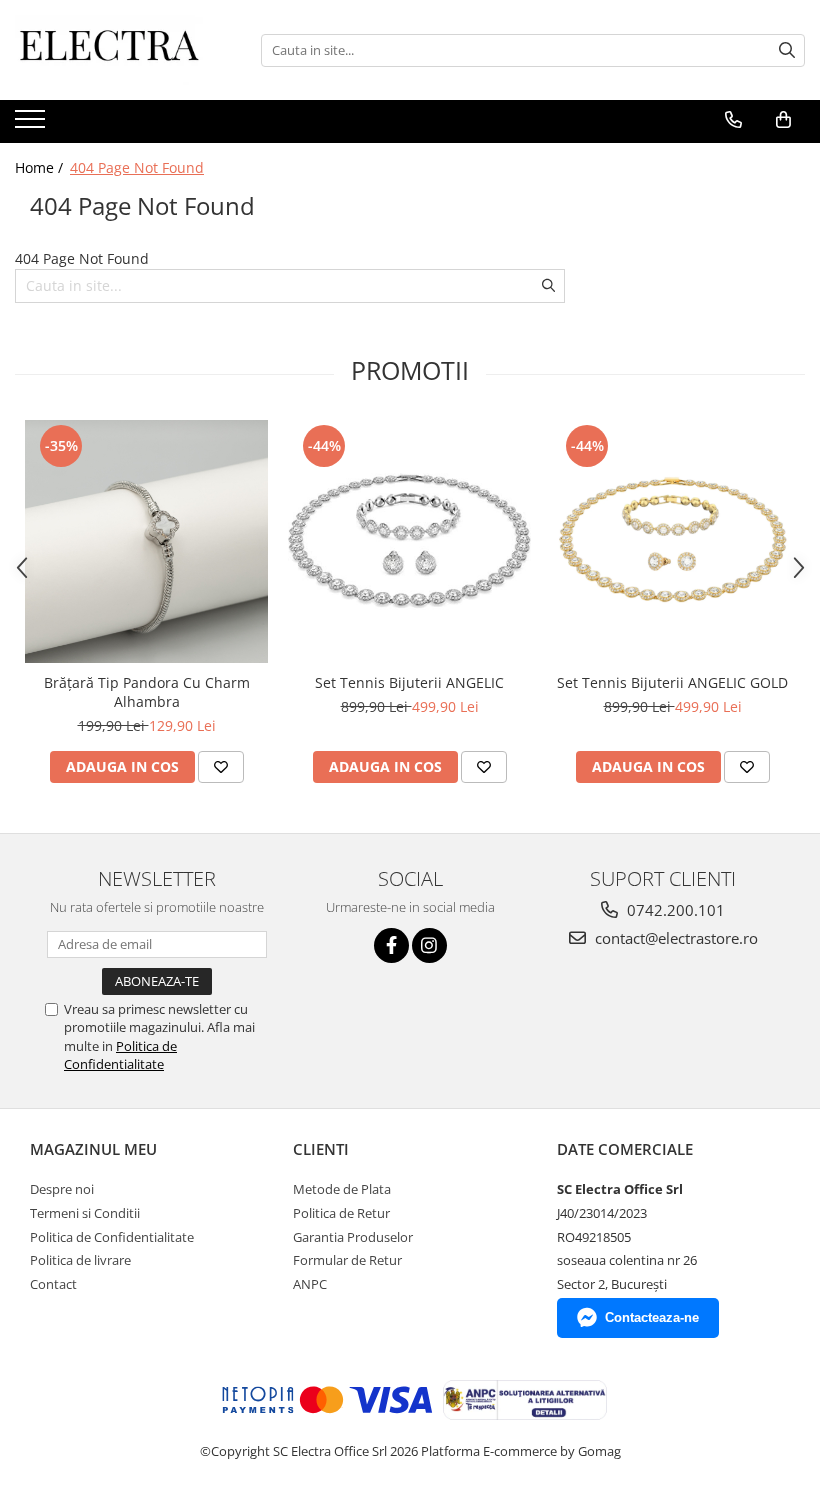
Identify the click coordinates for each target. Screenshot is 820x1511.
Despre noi (62, 1189)
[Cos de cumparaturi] (783, 120)
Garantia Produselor (353, 1237)
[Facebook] (391, 945)
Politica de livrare (80, 1260)
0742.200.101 (674, 910)
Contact (53, 1284)
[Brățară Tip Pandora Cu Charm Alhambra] (146, 541)
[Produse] (32, 125)
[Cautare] (787, 50)
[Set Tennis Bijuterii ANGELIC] (409, 541)
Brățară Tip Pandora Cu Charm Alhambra (147, 692)
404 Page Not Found (137, 167)
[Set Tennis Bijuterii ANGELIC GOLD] (672, 541)
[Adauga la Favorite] (221, 767)
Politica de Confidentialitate (120, 1055)
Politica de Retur (341, 1213)
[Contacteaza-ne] (733, 120)
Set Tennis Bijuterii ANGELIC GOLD (672, 682)
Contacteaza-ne (652, 1317)
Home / (41, 167)
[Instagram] (429, 945)
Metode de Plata (342, 1189)
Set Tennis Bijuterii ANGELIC (409, 682)
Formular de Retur (347, 1260)
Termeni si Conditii (85, 1213)
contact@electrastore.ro (674, 938)
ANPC (310, 1284)
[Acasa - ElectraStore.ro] (115, 50)
